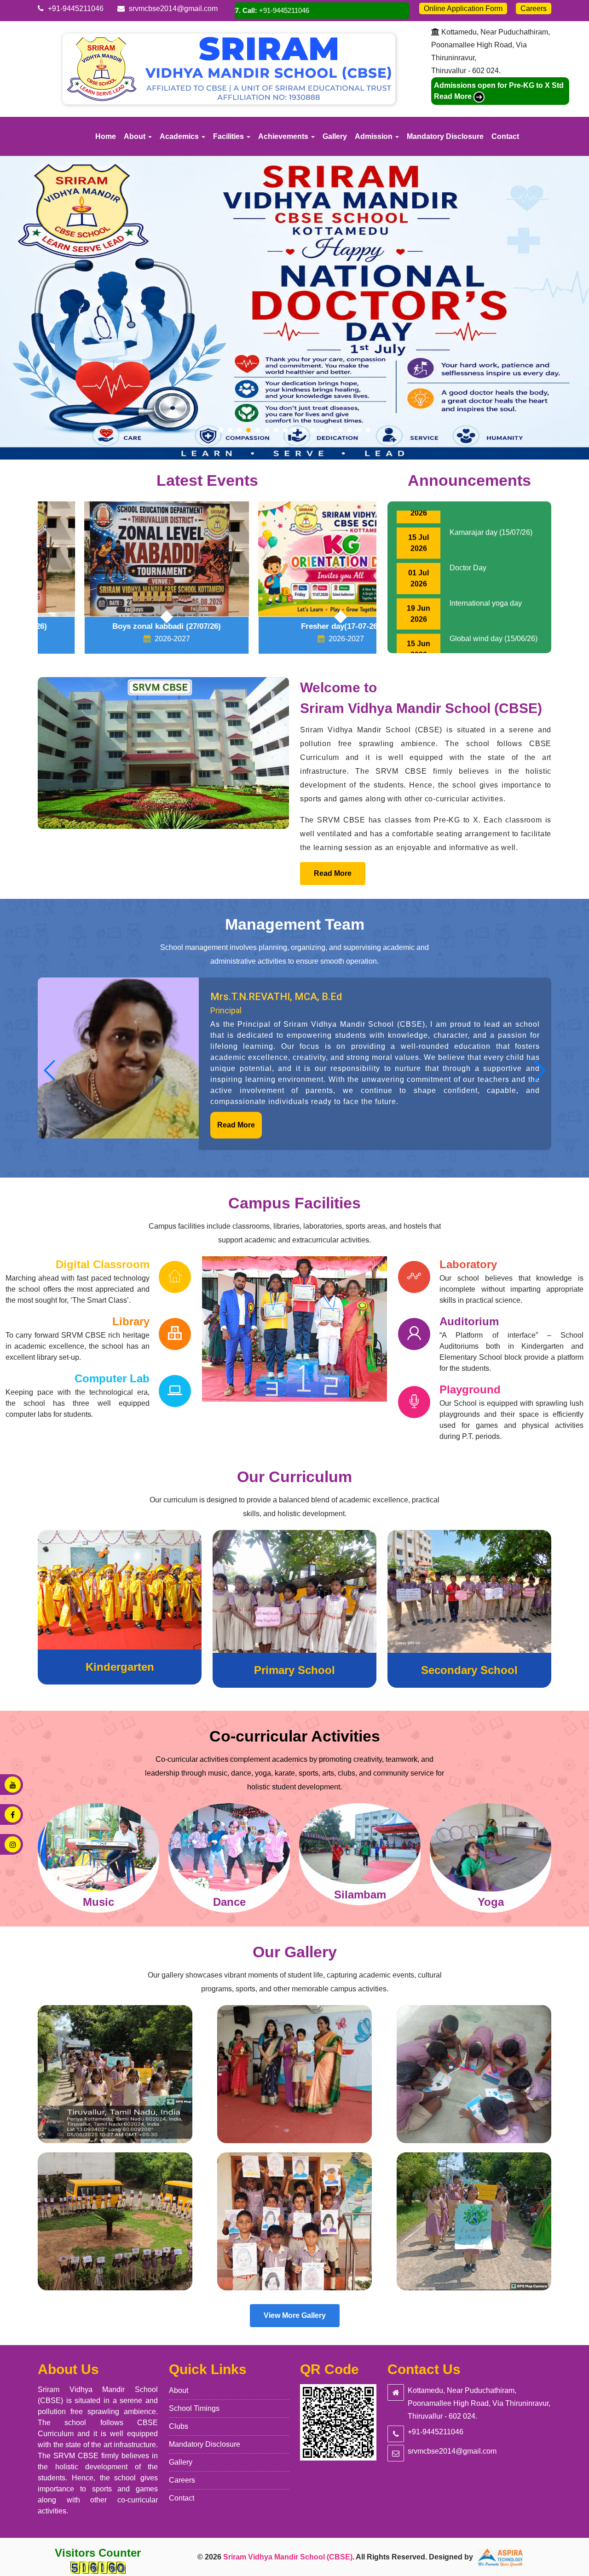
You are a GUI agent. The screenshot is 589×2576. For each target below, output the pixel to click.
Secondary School (469, 1670)
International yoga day (486, 550)
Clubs (179, 2426)
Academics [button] (180, 136)
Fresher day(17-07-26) (294, 626)
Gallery (335, 136)
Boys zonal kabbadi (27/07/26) (120, 626)
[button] (50, 1070)
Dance (99, 1902)
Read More (333, 873)
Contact (505, 136)
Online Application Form (463, 9)
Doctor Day (468, 515)
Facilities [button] (229, 136)
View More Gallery (295, 2315)
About (179, 2390)
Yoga (360, 1902)
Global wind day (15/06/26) (494, 585)
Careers (534, 9)
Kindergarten (120, 1667)
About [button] (136, 136)
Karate (491, 1902)
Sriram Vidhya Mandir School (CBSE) (288, 2557)
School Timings (194, 2408)
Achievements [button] (284, 136)
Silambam (229, 1895)
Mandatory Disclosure (445, 136)
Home (106, 136)
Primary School (294, 1670)
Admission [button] (375, 136)
